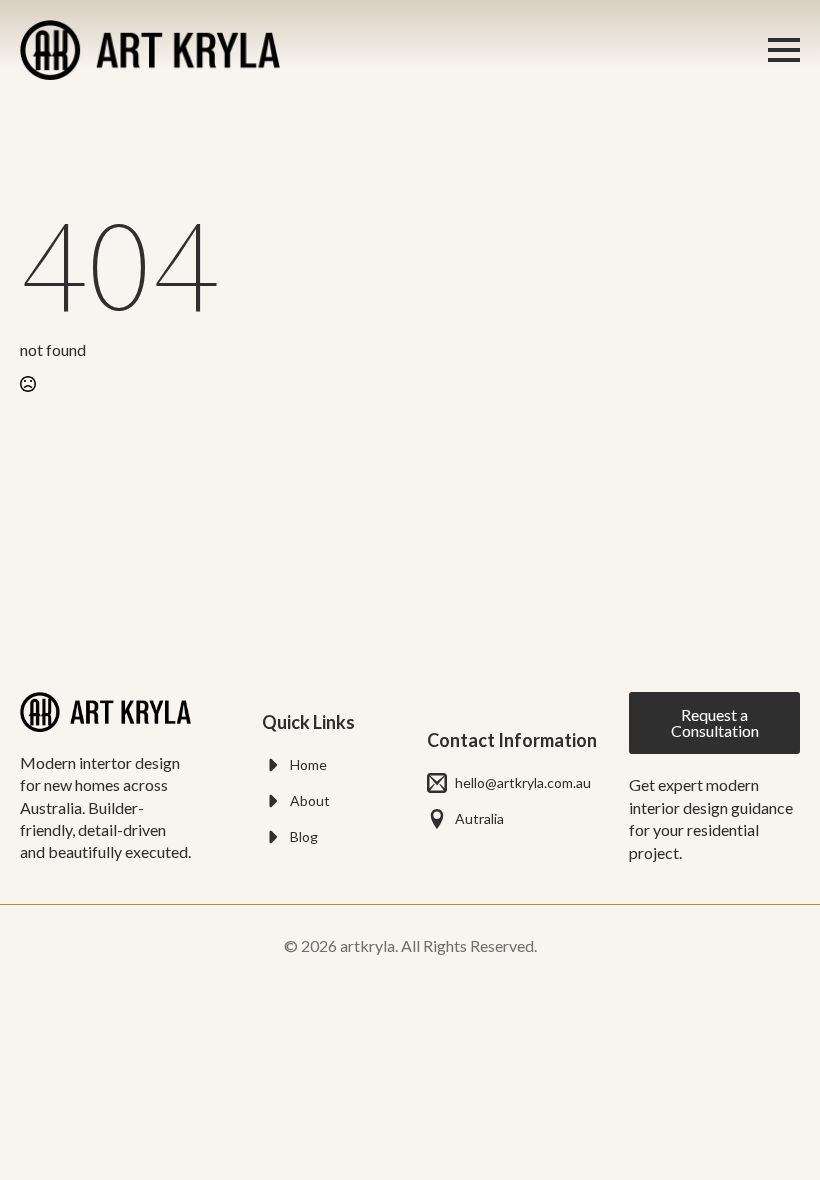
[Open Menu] (784, 50)
